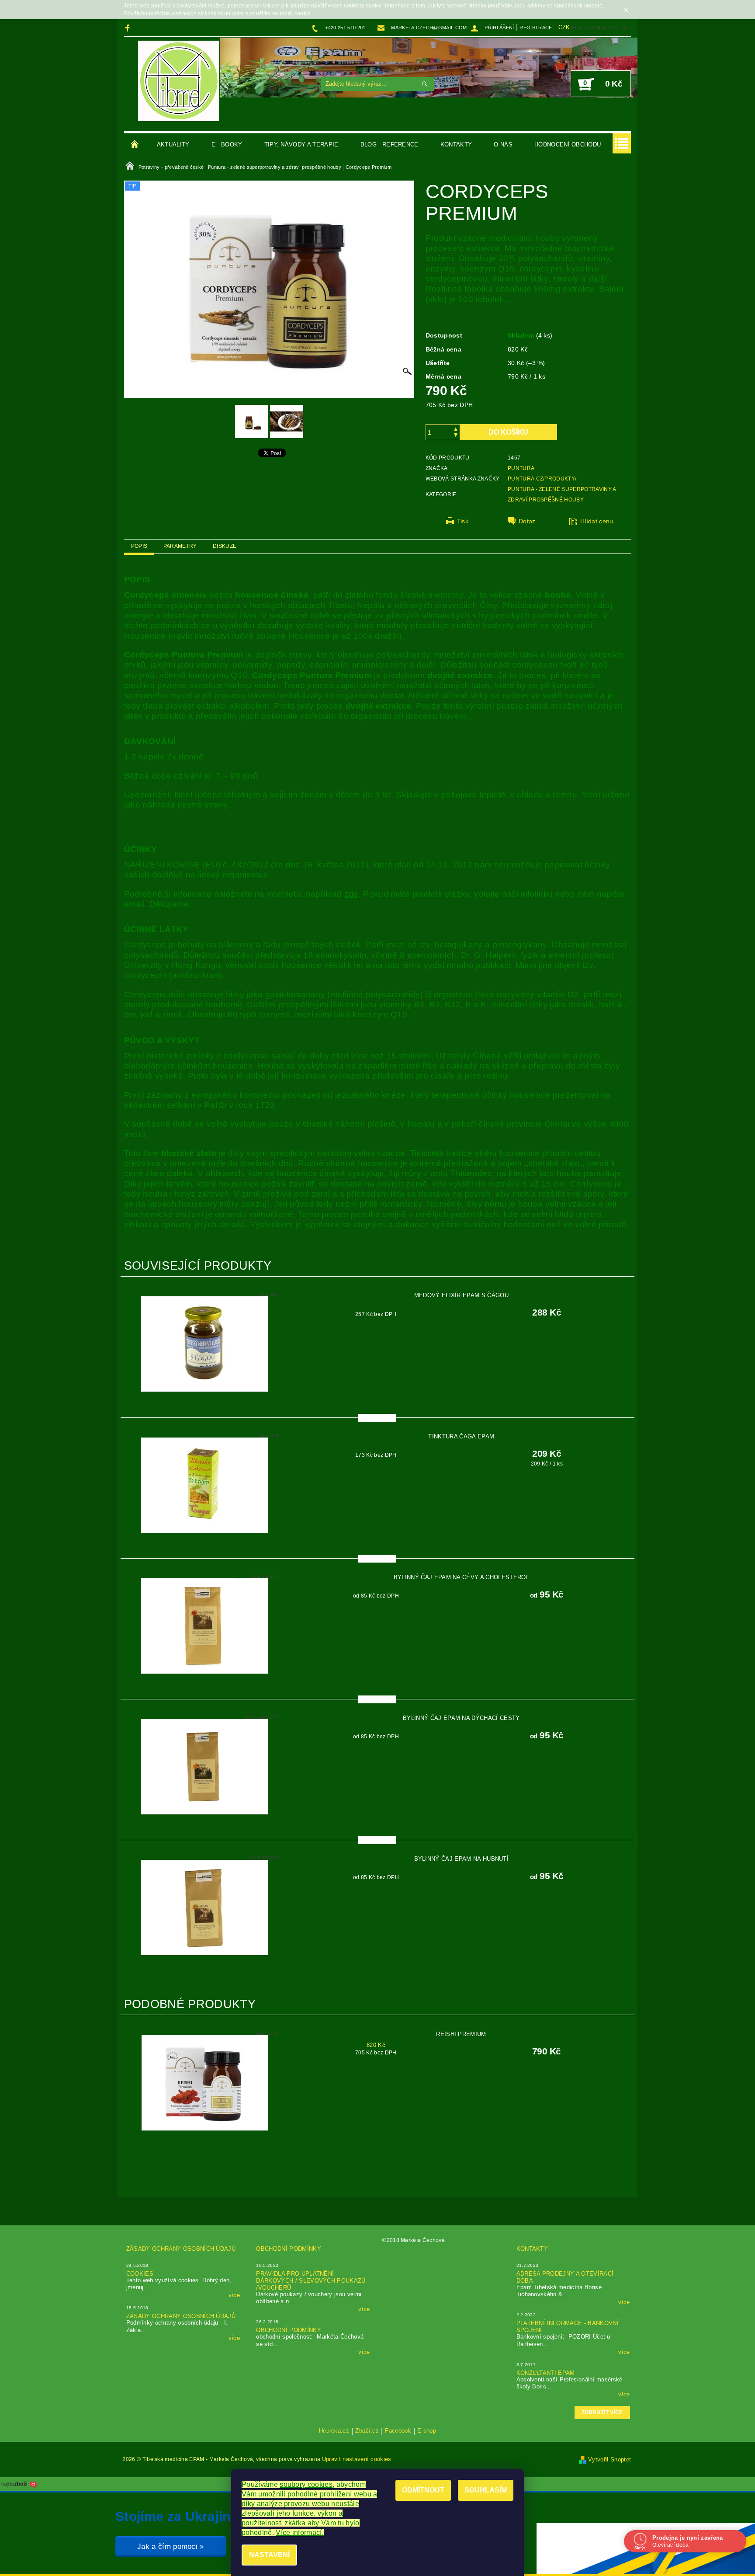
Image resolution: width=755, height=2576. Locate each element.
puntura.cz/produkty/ (542, 479)
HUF (602, 28)
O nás (503, 144)
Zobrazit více (602, 2412)
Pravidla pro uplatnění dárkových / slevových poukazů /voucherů (311, 2281)
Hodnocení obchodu (568, 144)
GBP (589, 28)
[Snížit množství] (456, 436)
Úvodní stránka (135, 145)
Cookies (140, 2274)
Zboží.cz (367, 2431)
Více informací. (300, 2532)
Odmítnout (423, 2490)
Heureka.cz (334, 2431)
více (234, 2295)
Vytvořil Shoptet (610, 2459)
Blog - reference (390, 144)
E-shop (427, 2431)
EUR (577, 28)
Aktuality (173, 144)
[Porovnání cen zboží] (19, 2484)
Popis (139, 546)
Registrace (536, 28)
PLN (614, 28)
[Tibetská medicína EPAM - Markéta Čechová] (178, 81)
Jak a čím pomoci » (171, 2546)
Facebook (398, 2431)
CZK (564, 27)
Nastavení (269, 2555)
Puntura (521, 468)
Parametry (180, 546)
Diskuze (225, 546)
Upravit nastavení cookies (357, 2459)
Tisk (463, 521)
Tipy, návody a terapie (301, 144)
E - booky (227, 144)
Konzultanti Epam (546, 2373)
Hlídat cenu (597, 521)
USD (626, 28)
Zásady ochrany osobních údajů (181, 2249)
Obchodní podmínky (288, 2249)
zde (352, 894)
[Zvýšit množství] (456, 428)
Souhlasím (486, 2490)
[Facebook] (129, 28)
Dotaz (527, 521)
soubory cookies (306, 2484)
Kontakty (456, 144)
